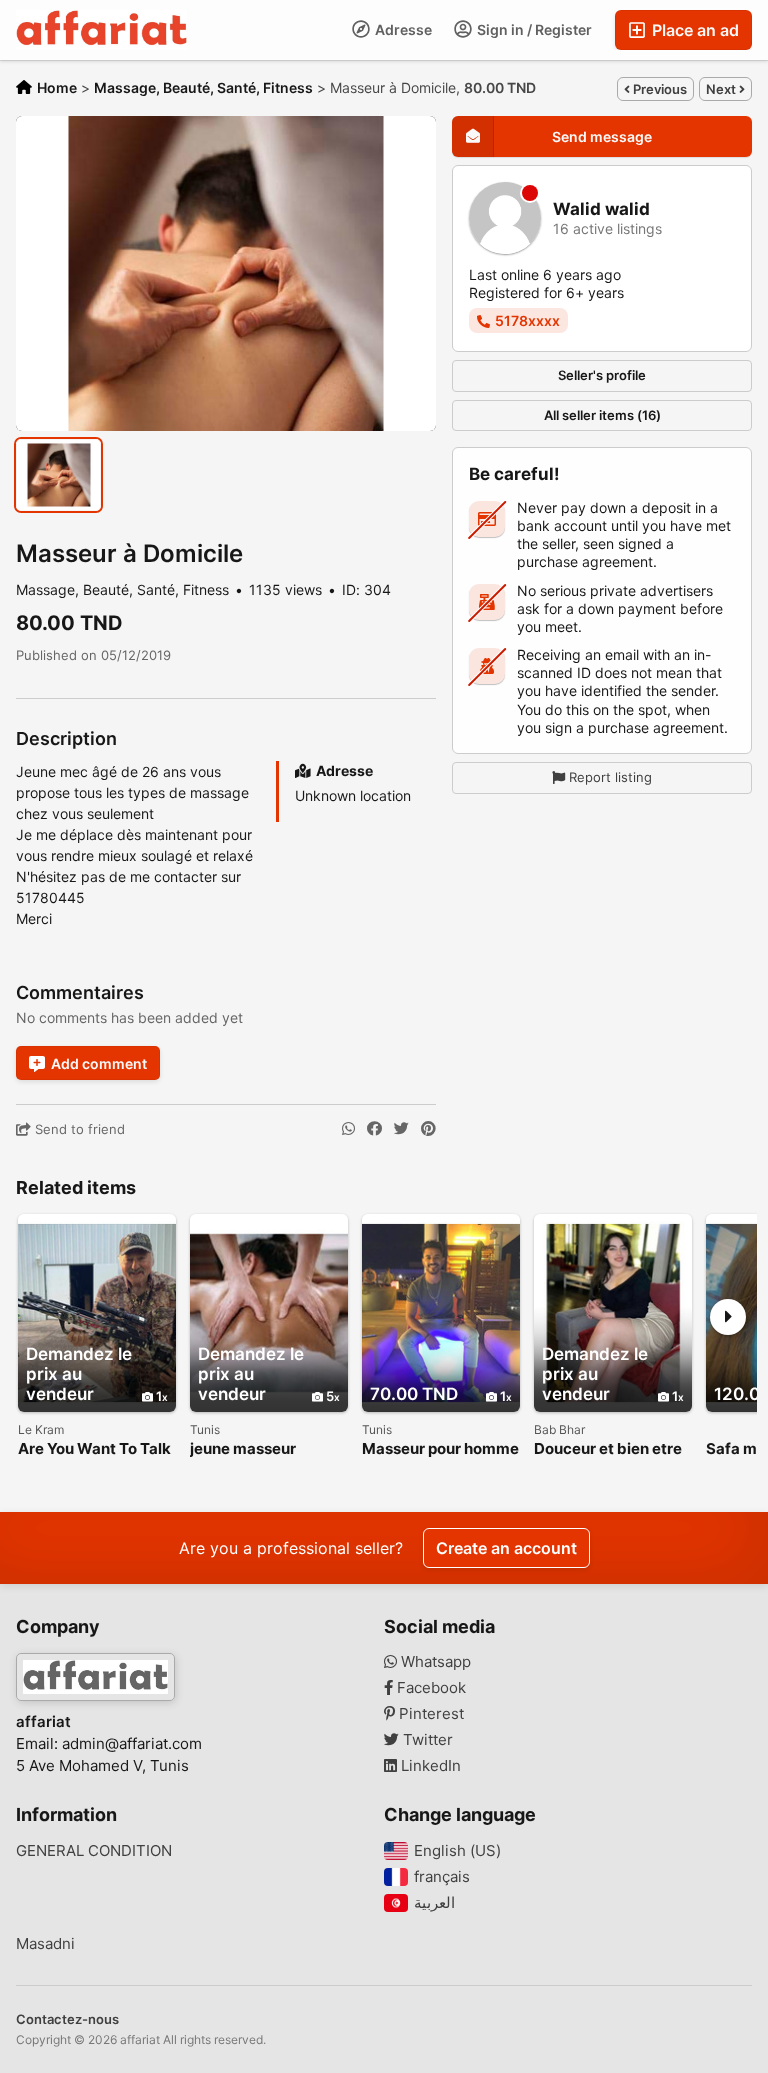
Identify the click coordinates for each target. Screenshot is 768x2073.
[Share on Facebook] (374, 1129)
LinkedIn (429, 1766)
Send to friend (78, 1129)
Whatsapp (434, 1662)
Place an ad (693, 30)
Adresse (402, 29)
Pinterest (429, 1714)
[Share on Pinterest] (428, 1129)
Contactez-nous (67, 2019)
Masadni (45, 1944)
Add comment (99, 1063)
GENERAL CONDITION (94, 1851)
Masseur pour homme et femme (440, 1449)
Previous (658, 89)
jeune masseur (243, 1449)
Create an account (506, 1548)
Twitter (426, 1740)
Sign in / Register (533, 29)
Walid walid (601, 209)
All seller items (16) (602, 415)
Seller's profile (602, 375)
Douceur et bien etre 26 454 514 (608, 1449)
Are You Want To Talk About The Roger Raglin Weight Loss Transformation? (94, 1449)
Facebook (429, 1688)
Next (722, 89)
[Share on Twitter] (401, 1129)
